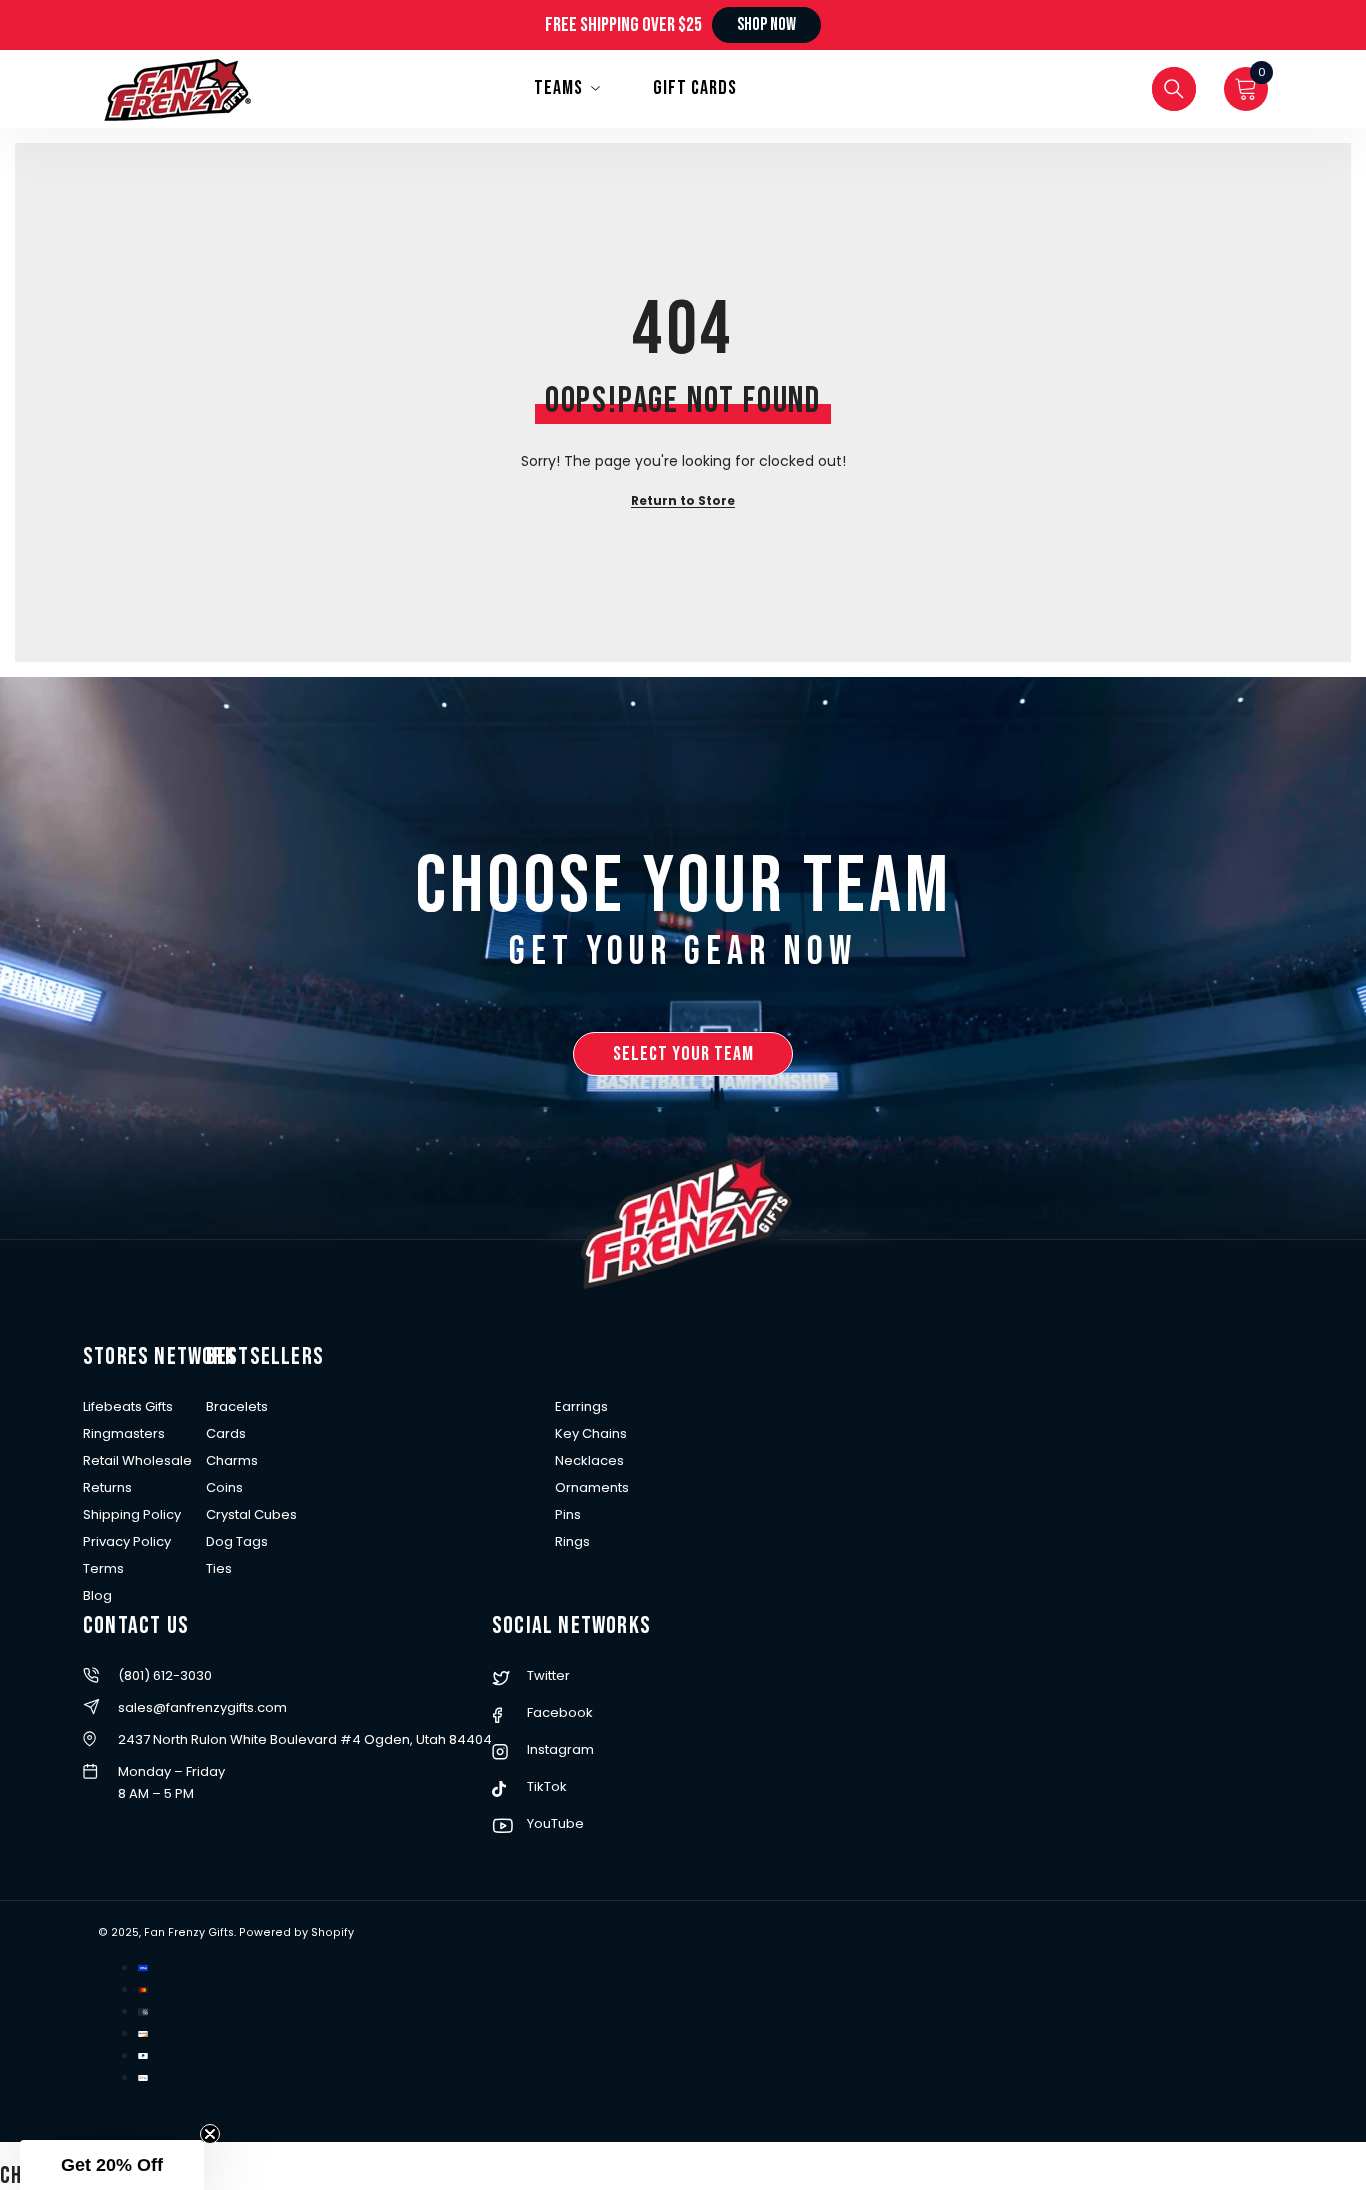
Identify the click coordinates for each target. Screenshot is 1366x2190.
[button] (112, 2165)
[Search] (1174, 89)
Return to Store (683, 500)
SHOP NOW (766, 24)
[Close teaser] (210, 2134)
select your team (683, 1054)
